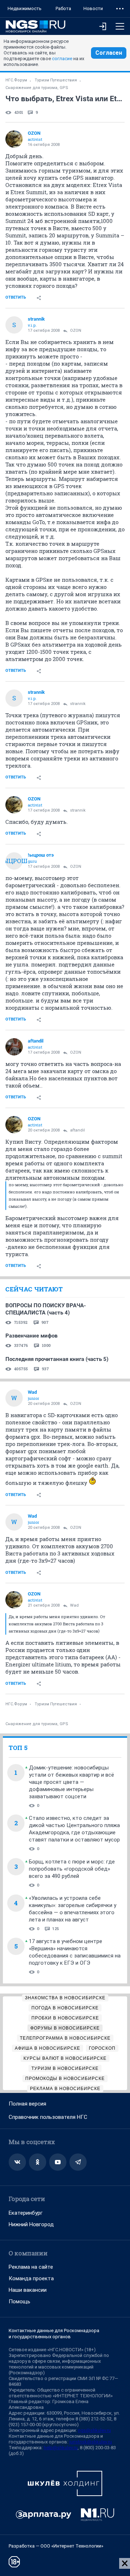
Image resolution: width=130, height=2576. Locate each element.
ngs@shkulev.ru (94, 2430)
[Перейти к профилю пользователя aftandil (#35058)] (14, 1047)
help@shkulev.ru (61, 2448)
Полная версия (27, 2104)
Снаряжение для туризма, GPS (37, 88)
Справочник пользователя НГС (48, 2117)
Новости (93, 8)
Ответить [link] (16, 297)
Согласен (109, 53)
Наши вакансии (28, 2290)
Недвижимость (25, 8)
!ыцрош (14, 861)
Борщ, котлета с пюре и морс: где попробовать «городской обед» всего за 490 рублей (72, 1869)
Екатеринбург (26, 2213)
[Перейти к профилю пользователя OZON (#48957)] (14, 139)
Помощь (19, 2302)
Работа (63, 8)
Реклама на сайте (31, 2267)
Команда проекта (31, 2278)
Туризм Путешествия (56, 80)
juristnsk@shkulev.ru (91, 2442)
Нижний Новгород (31, 2224)
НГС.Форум (16, 80)
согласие (62, 59)
